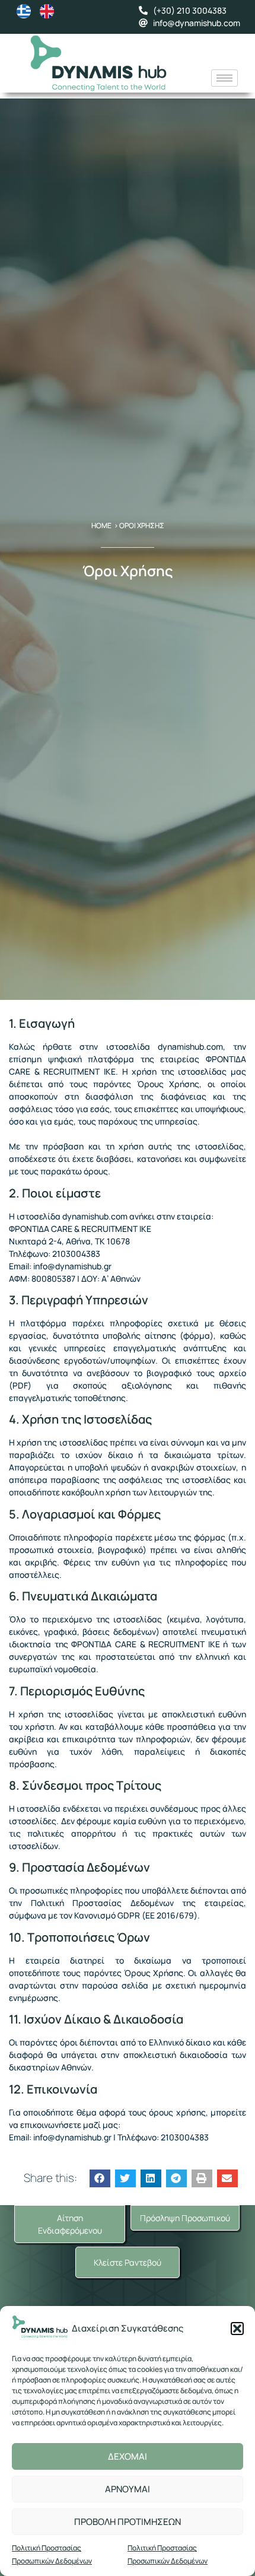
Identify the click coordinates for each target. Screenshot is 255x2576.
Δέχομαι (128, 2456)
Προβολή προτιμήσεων (128, 2522)
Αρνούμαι (128, 2489)
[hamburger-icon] (224, 78)
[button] (237, 2329)
